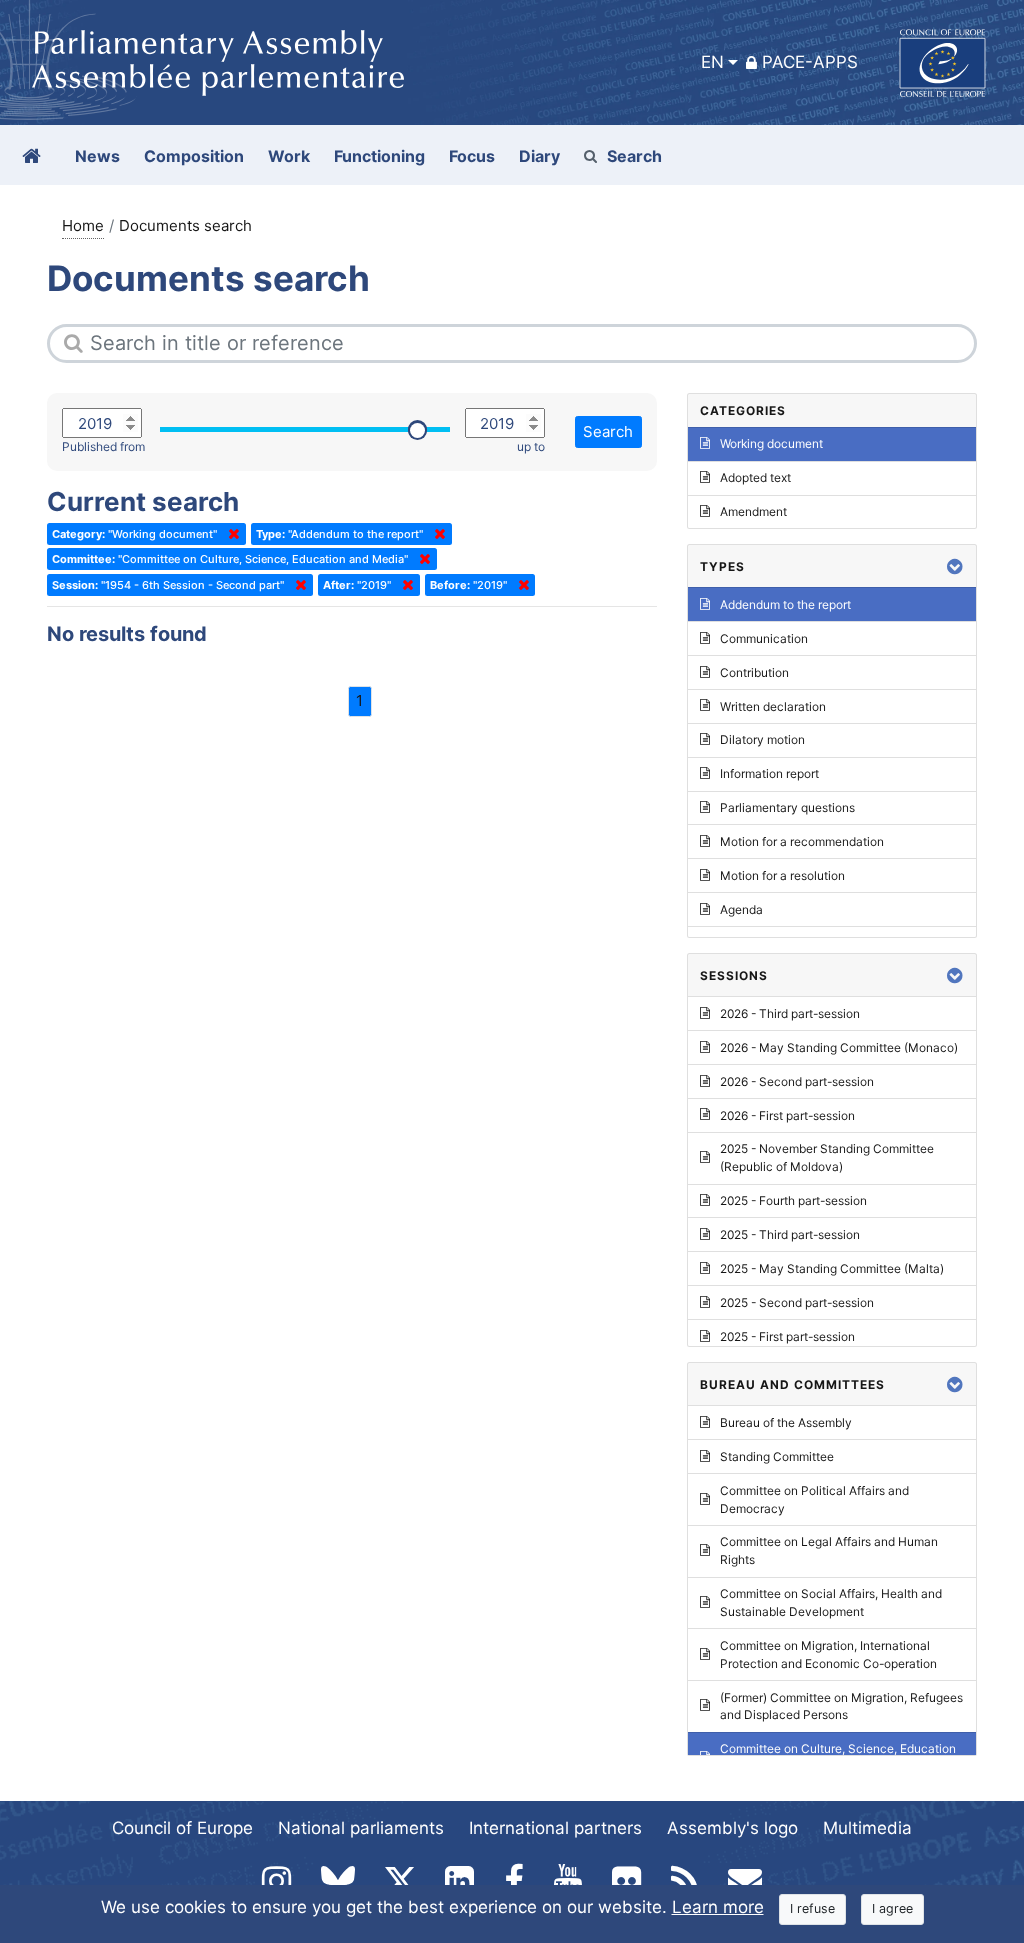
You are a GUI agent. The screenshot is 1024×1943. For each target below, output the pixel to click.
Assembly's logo (732, 1828)
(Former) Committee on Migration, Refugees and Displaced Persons (841, 1706)
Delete (230, 534)
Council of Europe (182, 1828)
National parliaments (361, 1828)
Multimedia (867, 1828)
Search (634, 156)
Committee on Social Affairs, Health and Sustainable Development (831, 1602)
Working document (771, 443)
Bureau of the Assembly (786, 1422)
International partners (555, 1828)
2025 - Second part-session (797, 1302)
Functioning (379, 156)
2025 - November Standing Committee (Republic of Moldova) (827, 1157)
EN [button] (712, 62)
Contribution (754, 672)
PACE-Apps (810, 62)
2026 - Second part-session (797, 1081)
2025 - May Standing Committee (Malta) (832, 1268)
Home (83, 225)
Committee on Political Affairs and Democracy (814, 1499)
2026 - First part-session (787, 1115)
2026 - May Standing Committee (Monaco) (839, 1047)
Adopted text (755, 477)
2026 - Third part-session (790, 1013)
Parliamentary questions (787, 807)
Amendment (753, 511)
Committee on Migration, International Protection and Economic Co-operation (828, 1654)
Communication (764, 638)
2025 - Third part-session (790, 1234)
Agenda (741, 909)
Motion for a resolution (782, 875)
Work (289, 156)
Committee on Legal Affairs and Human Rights (829, 1550)
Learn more (718, 1907)
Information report (769, 773)
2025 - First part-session (787, 1336)
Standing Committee (777, 1456)
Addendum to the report (785, 604)
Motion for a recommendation (802, 841)
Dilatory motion (762, 739)
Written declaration (773, 706)
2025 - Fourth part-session (793, 1200)
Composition (194, 156)
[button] (955, 566)
